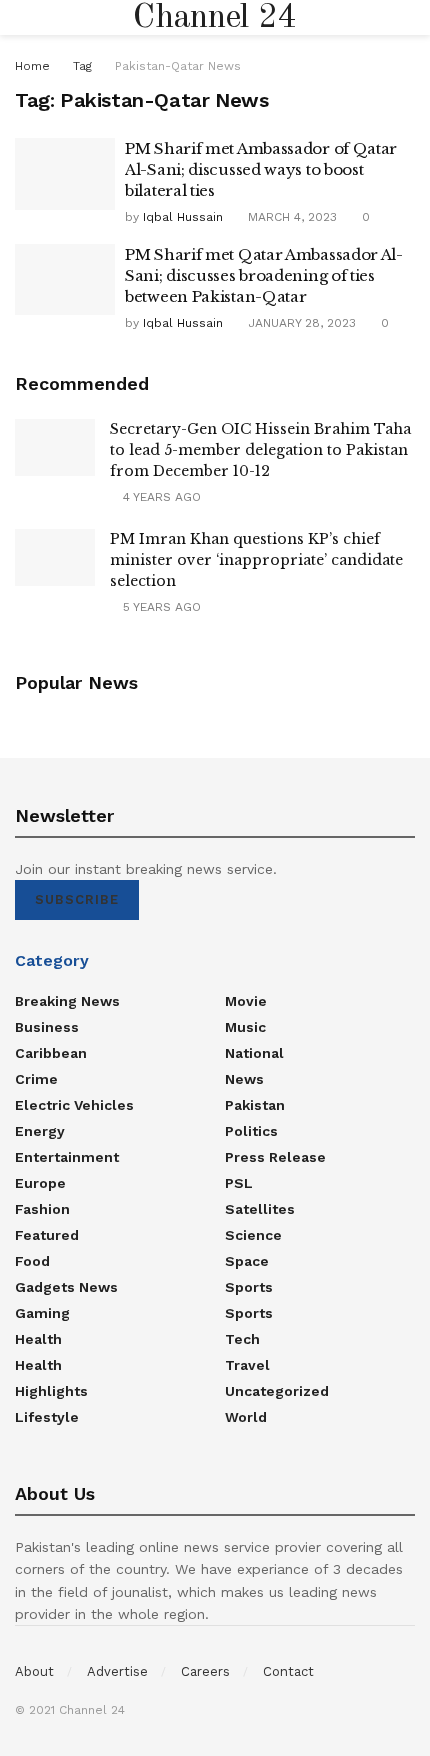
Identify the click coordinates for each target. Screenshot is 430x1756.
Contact (288, 1671)
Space (247, 1261)
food (32, 1261)
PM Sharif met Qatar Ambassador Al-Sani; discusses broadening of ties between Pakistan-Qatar (264, 275)
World (246, 1417)
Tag (82, 66)
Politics (251, 1131)
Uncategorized (277, 1391)
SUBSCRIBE (77, 899)
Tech (242, 1339)
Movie (246, 1001)
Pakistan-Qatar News (178, 66)
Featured (47, 1235)
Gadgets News (66, 1287)
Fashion (42, 1209)
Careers (205, 1671)
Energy (40, 1131)
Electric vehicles (74, 1105)
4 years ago (160, 497)
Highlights (51, 1391)
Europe (40, 1183)
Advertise (117, 1671)
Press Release (275, 1157)
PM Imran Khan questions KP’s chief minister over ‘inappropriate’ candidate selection (256, 560)
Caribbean (51, 1053)
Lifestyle (47, 1417)
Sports (249, 1287)
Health (38, 1339)
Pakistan (255, 1105)
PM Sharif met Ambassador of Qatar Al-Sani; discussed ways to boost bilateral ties (261, 169)
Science (253, 1235)
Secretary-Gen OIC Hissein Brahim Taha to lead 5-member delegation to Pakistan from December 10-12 (260, 450)
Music (245, 1027)
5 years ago (160, 607)
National (254, 1053)
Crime (36, 1079)
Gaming (42, 1313)
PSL (239, 1183)
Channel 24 (214, 18)
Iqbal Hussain (183, 217)
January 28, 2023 (300, 323)
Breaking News (67, 1001)
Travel (247, 1365)
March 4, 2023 (290, 217)
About (34, 1671)
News (244, 1079)
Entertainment (67, 1157)
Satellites (260, 1209)
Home (32, 66)
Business (47, 1027)
